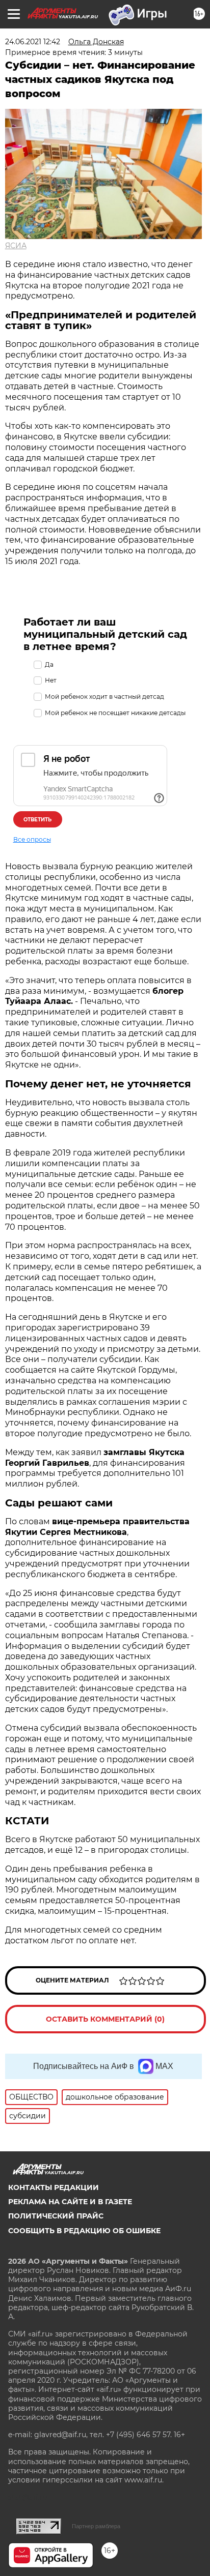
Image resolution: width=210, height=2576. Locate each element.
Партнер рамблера (96, 2526)
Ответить (37, 820)
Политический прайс (56, 2216)
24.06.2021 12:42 (33, 42)
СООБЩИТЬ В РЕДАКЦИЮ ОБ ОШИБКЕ (84, 2231)
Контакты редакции (54, 2187)
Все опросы (32, 839)
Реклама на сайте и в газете (70, 2202)
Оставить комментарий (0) (105, 2019)
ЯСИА (16, 246)
